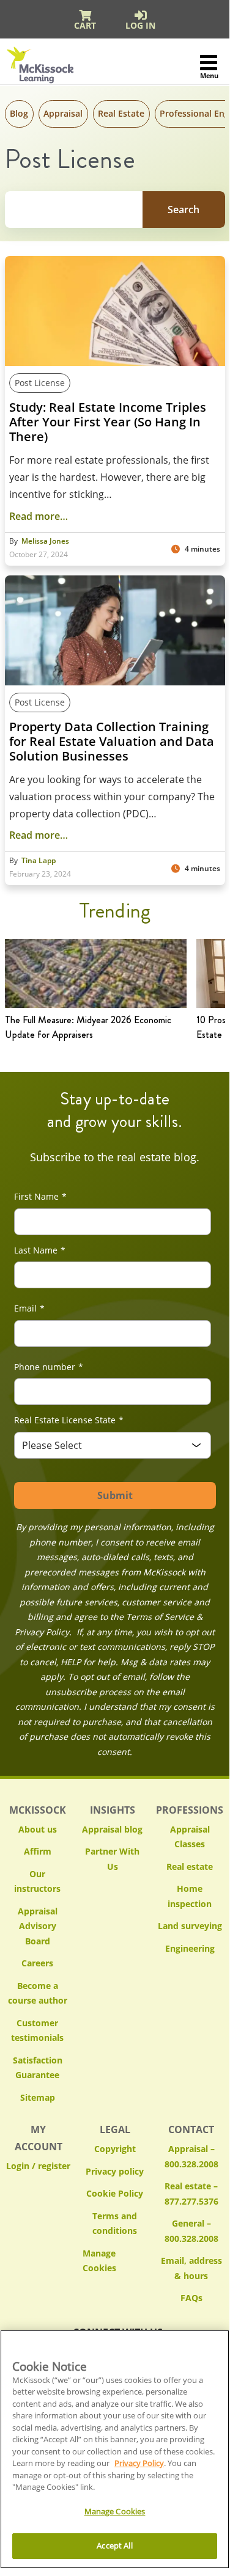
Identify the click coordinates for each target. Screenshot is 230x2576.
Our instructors (37, 1881)
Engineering (190, 1948)
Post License (40, 383)
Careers (37, 1963)
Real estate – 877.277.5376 (191, 2194)
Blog (19, 113)
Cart (85, 25)
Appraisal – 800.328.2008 (191, 2156)
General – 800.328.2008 (191, 2231)
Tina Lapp (39, 861)
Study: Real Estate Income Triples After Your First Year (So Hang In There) (108, 422)
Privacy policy (115, 2171)
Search (184, 210)
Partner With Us (112, 1859)
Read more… (39, 516)
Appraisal (63, 113)
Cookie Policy (115, 2193)
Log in (140, 25)
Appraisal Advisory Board (38, 1926)
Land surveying (190, 1926)
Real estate (190, 1866)
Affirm (38, 1851)
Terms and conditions (115, 2224)
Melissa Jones (45, 541)
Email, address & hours (191, 2268)
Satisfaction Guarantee (38, 2068)
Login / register (38, 2166)
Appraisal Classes (190, 1837)
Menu (209, 75)
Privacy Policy (139, 2463)
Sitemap (38, 2097)
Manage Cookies (115, 2261)
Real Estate (121, 113)
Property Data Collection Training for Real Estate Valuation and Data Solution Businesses (112, 742)
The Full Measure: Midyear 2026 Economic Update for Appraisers (88, 1027)
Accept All (114, 2545)
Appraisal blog (112, 1829)
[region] (115, 2449)
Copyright (115, 2149)
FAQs (191, 2298)
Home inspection (190, 1896)
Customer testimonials (37, 2031)
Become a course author (38, 1993)
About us (38, 1829)
